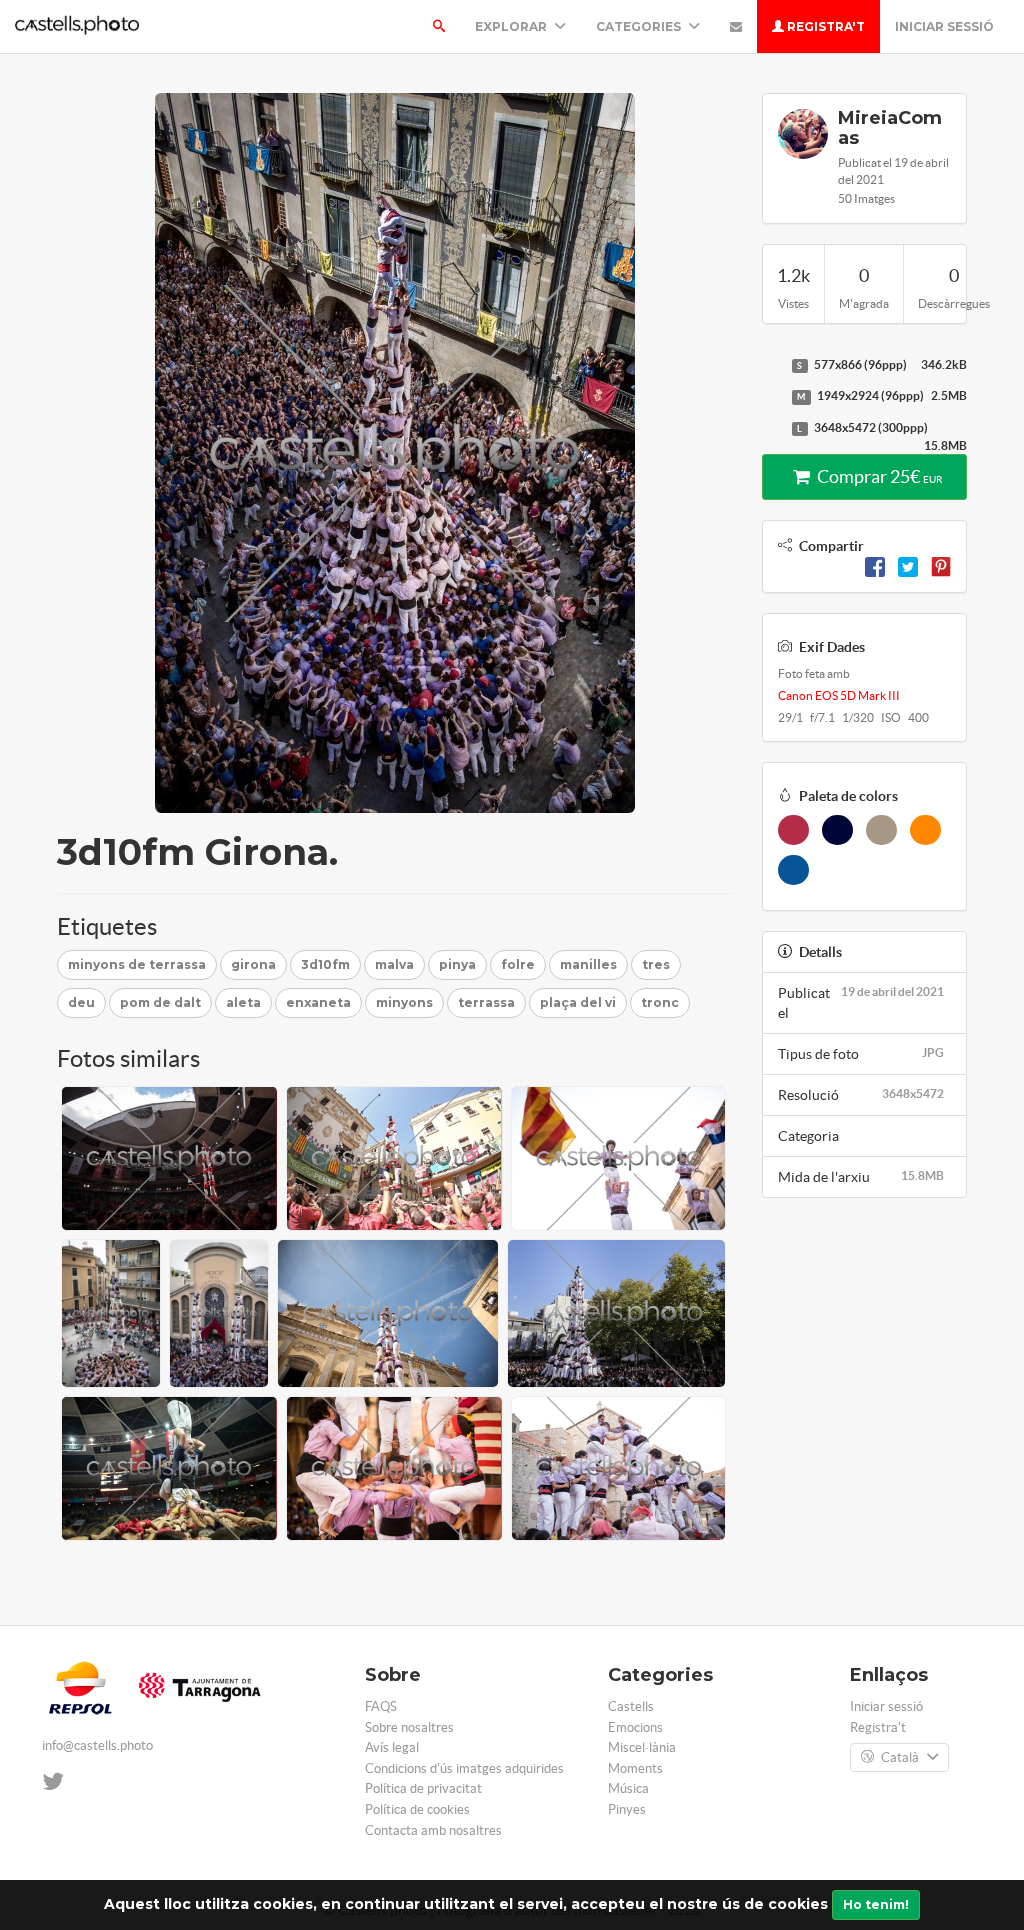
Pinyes (627, 1809)
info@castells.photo (97, 1745)
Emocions (635, 1727)
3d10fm (325, 964)
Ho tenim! (876, 1904)
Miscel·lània (642, 1747)
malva (394, 964)
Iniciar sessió (944, 26)
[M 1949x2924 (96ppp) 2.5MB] (772, 397)
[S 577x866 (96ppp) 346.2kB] (772, 366)
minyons (404, 1002)
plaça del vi (578, 1002)
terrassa (486, 1002)
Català (900, 1757)
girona (253, 964)
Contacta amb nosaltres (433, 1830)
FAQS (381, 1706)
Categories (640, 26)
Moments (635, 1768)
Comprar (878, 476)
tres (656, 964)
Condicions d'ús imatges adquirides (464, 1768)
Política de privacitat (423, 1788)
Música (628, 1788)
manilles (588, 964)
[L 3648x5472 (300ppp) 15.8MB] (772, 429)
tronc (660, 1002)
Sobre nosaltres (409, 1727)
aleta (243, 1002)
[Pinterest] (941, 566)
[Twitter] (908, 566)
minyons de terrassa (137, 964)
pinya (457, 964)
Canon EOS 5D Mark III (839, 695)
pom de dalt (160, 1002)
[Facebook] (875, 566)
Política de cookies (417, 1809)
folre (518, 964)
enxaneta (318, 1002)
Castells (631, 1706)
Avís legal (392, 1747)
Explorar (512, 26)
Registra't (824, 26)
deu (81, 1002)
